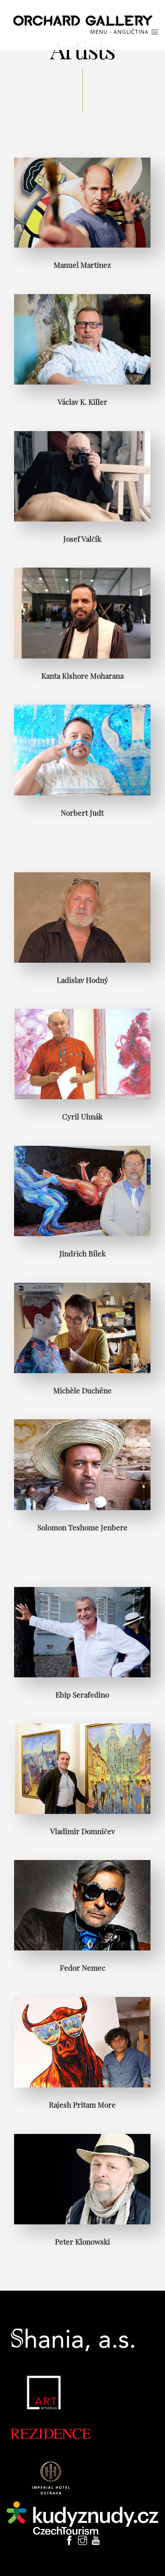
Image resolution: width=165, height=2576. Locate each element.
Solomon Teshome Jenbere (82, 1527)
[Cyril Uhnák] (82, 1053)
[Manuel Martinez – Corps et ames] (82, 202)
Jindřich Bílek (82, 1253)
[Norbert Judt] (82, 750)
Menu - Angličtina (120, 32)
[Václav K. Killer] (82, 339)
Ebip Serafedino (82, 1694)
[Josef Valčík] (82, 476)
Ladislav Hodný (82, 980)
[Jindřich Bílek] (82, 1190)
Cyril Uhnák (82, 1116)
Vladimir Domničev (82, 1831)
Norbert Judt (82, 812)
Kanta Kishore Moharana (82, 675)
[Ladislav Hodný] (82, 917)
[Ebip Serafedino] (82, 1632)
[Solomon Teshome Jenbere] (82, 1464)
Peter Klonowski (82, 2241)
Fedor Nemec (82, 1967)
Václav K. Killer (82, 401)
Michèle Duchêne (82, 1390)
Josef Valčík (82, 538)
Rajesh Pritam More (82, 2104)
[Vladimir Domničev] (82, 1768)
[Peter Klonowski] (82, 2178)
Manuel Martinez (82, 264)
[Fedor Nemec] (82, 1905)
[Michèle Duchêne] (82, 1327)
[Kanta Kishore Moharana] (82, 613)
